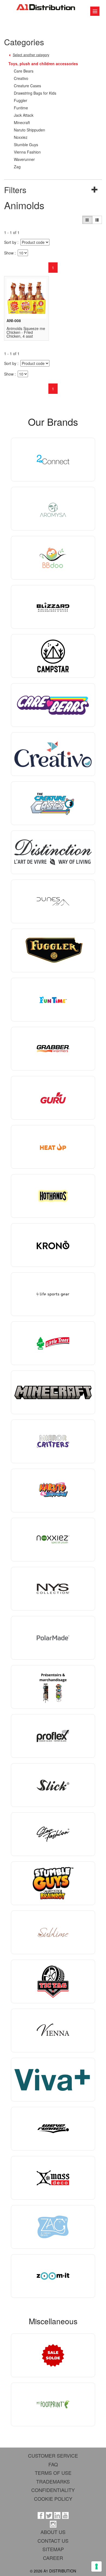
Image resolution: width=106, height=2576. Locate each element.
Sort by (10, 242)
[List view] (97, 220)
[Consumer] (87, 220)
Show (9, 253)
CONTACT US (53, 2541)
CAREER (53, 2558)
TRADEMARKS (53, 2481)
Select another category (31, 55)
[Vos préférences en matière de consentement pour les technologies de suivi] (96, 2566)
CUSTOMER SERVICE (53, 2455)
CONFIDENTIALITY (53, 2490)
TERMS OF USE (53, 2473)
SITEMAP (53, 2549)
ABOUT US (53, 2532)
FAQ (53, 2464)
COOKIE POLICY (53, 2499)
